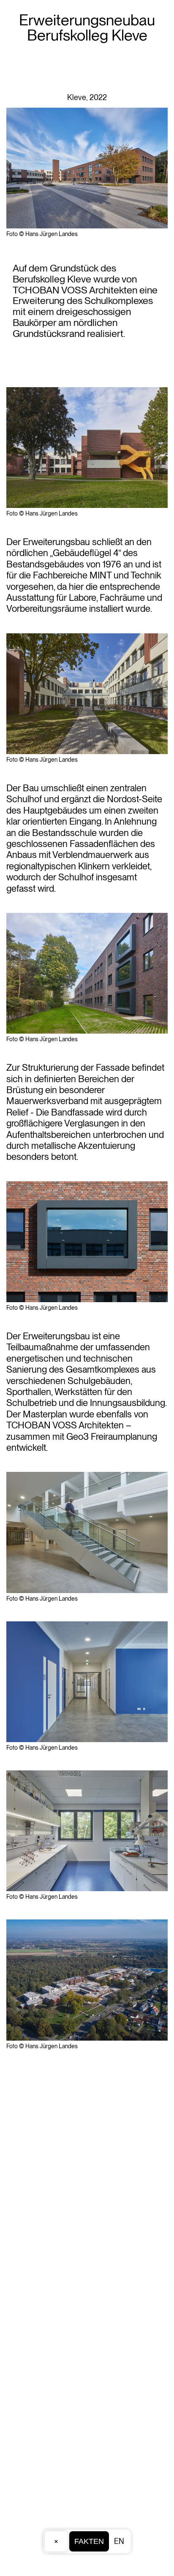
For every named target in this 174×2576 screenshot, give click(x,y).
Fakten (89, 2541)
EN (119, 2541)
